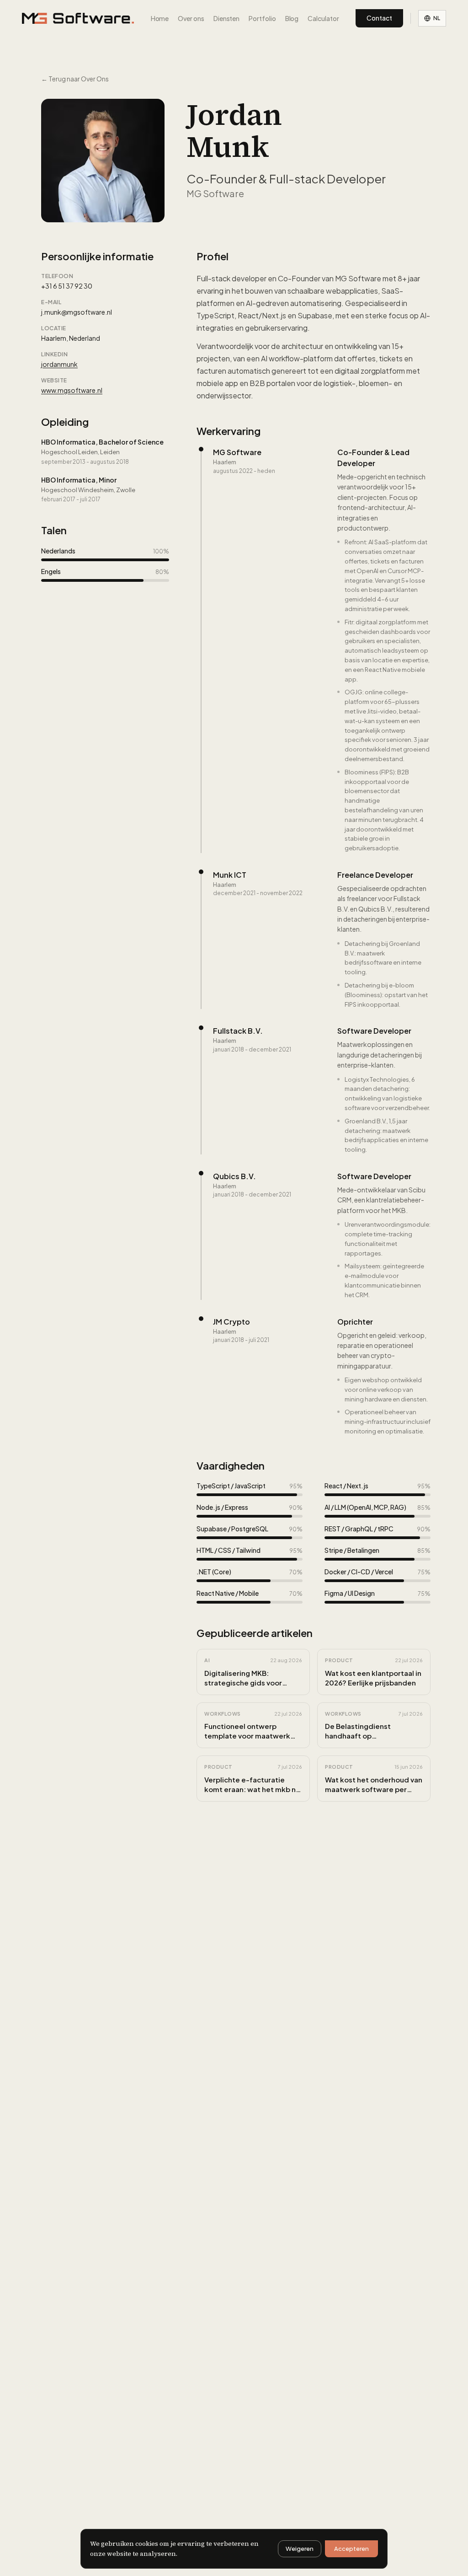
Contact (379, 18)
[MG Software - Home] (78, 18)
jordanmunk (59, 364)
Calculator (323, 18)
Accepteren (351, 2549)
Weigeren (300, 2549)
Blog (292, 18)
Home (160, 18)
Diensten (226, 18)
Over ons (191, 18)
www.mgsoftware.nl (72, 390)
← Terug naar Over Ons (75, 79)
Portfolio (262, 18)
